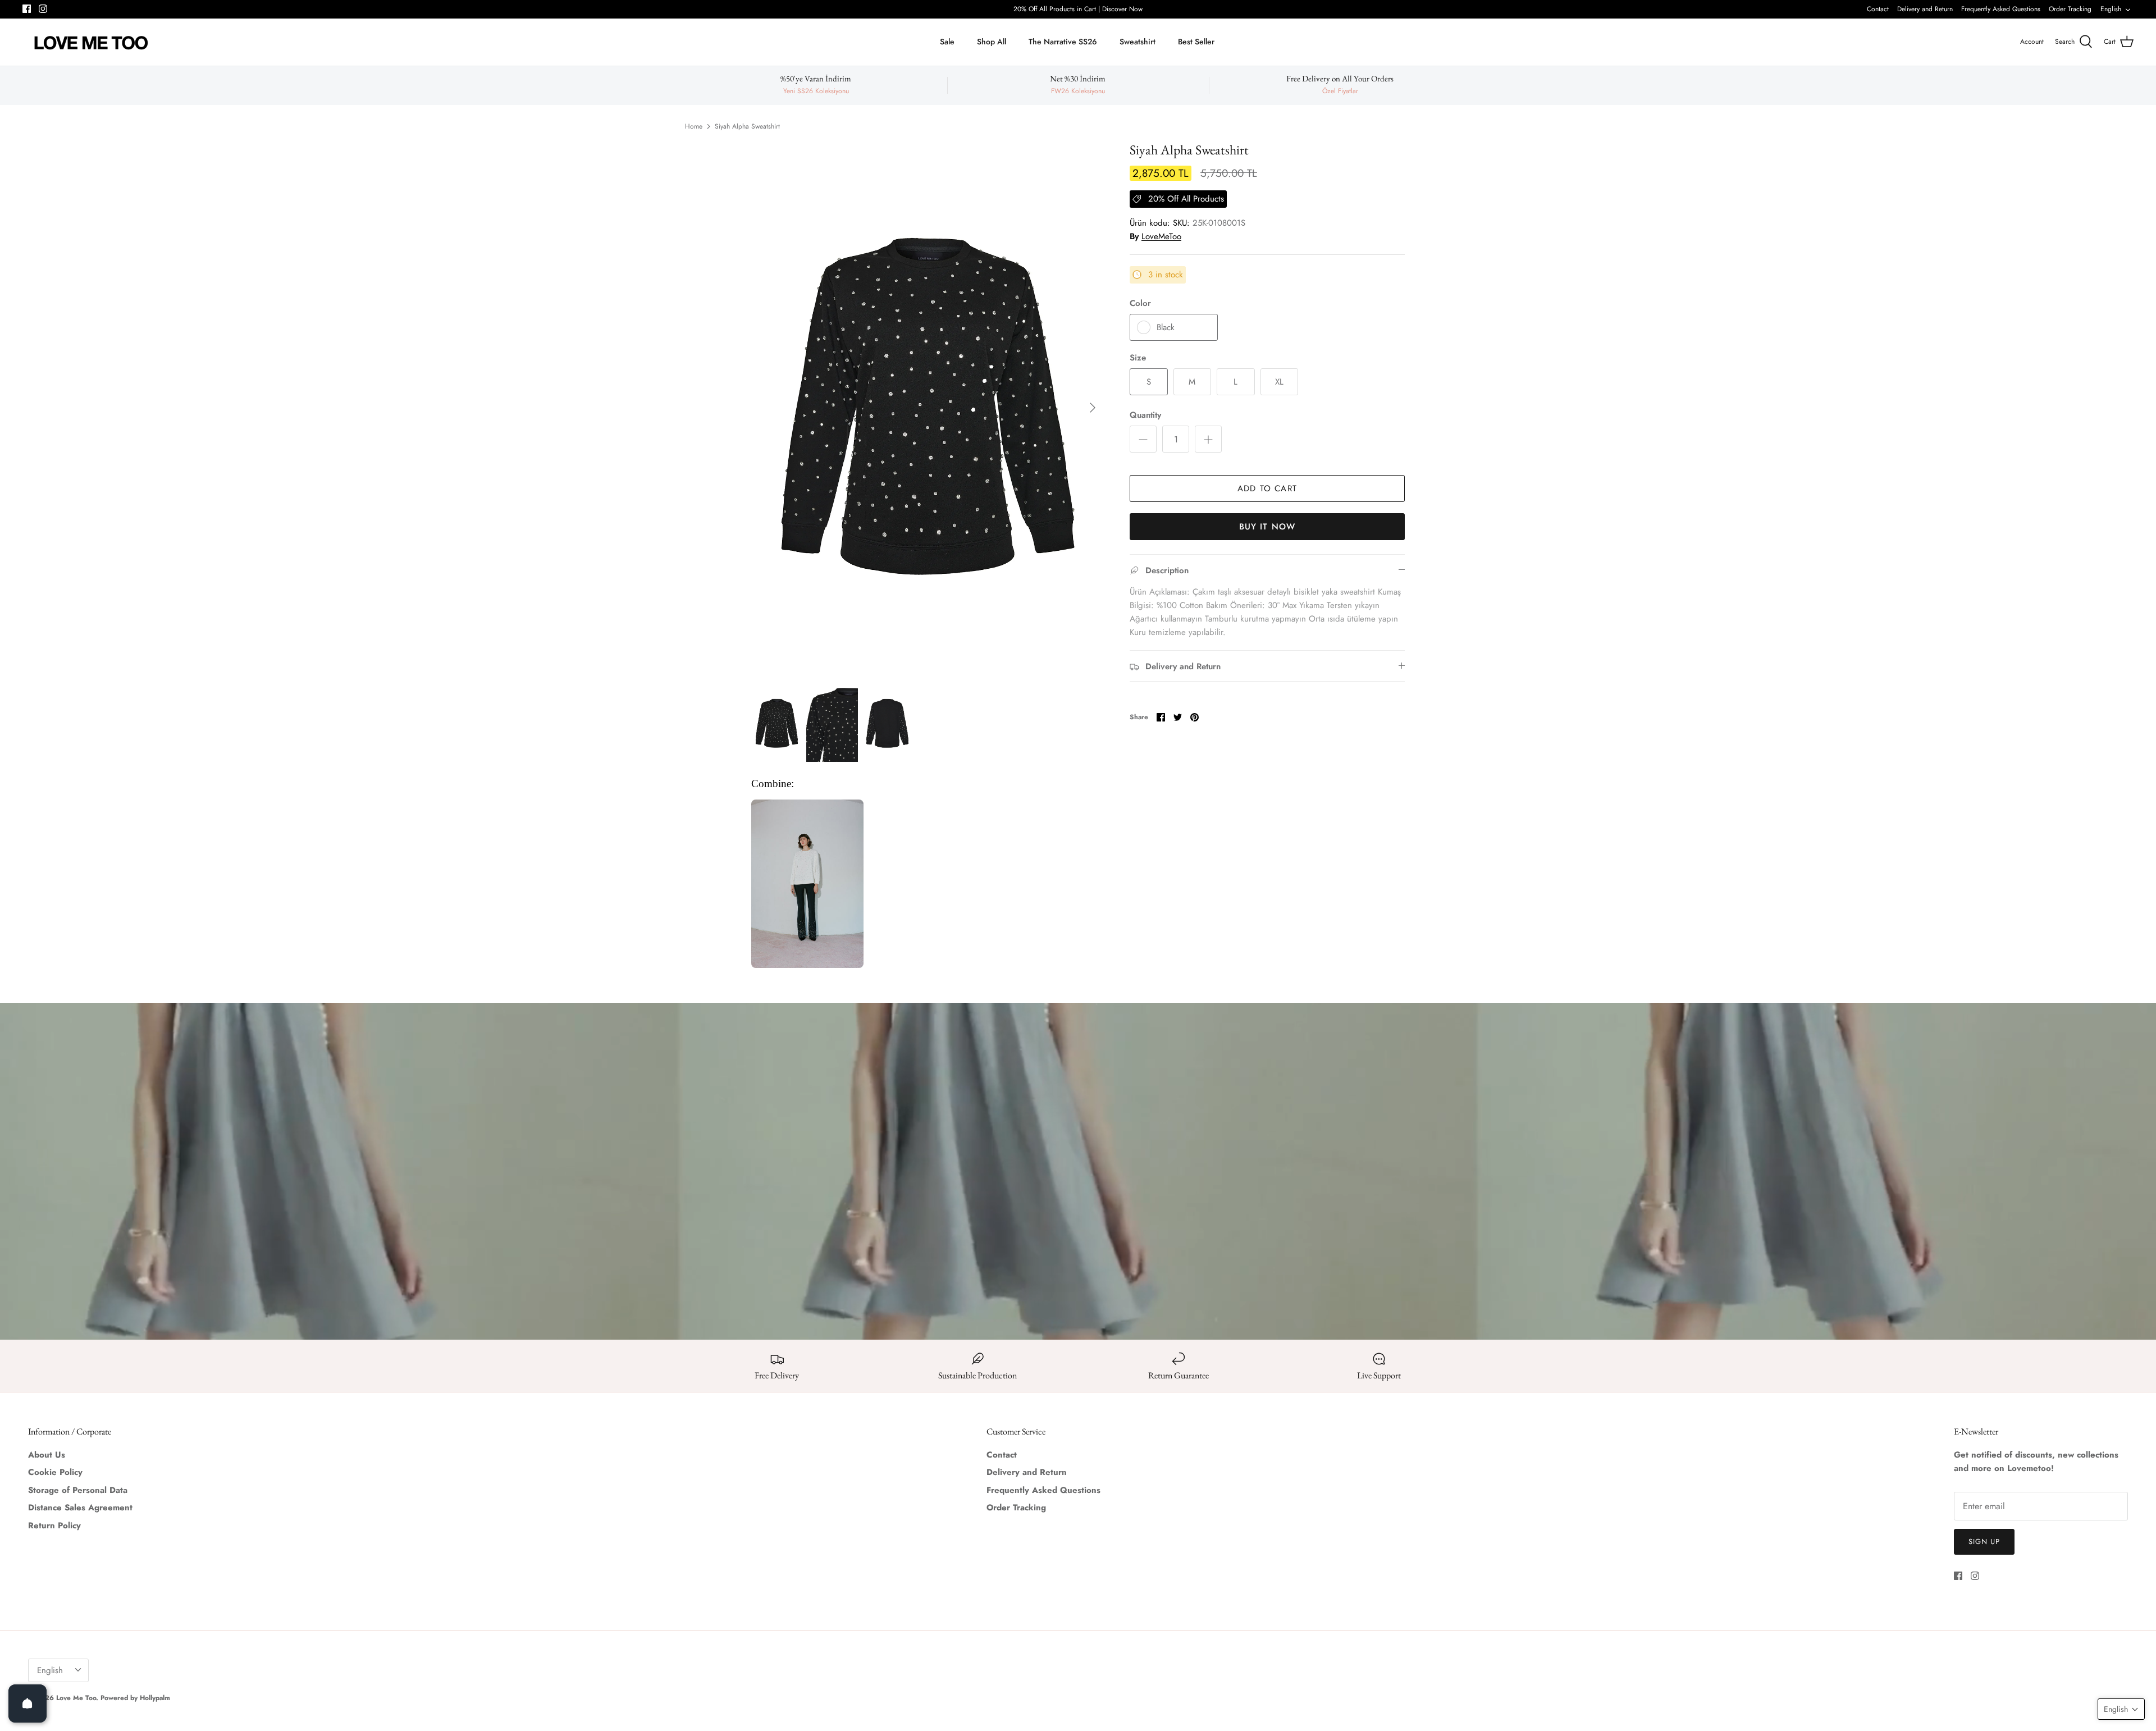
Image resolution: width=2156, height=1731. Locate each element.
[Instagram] (1087, 937)
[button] (2121, 1709)
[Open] (28, 1703)
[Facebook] (1070, 937)
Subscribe (1078, 903)
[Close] (1187, 759)
